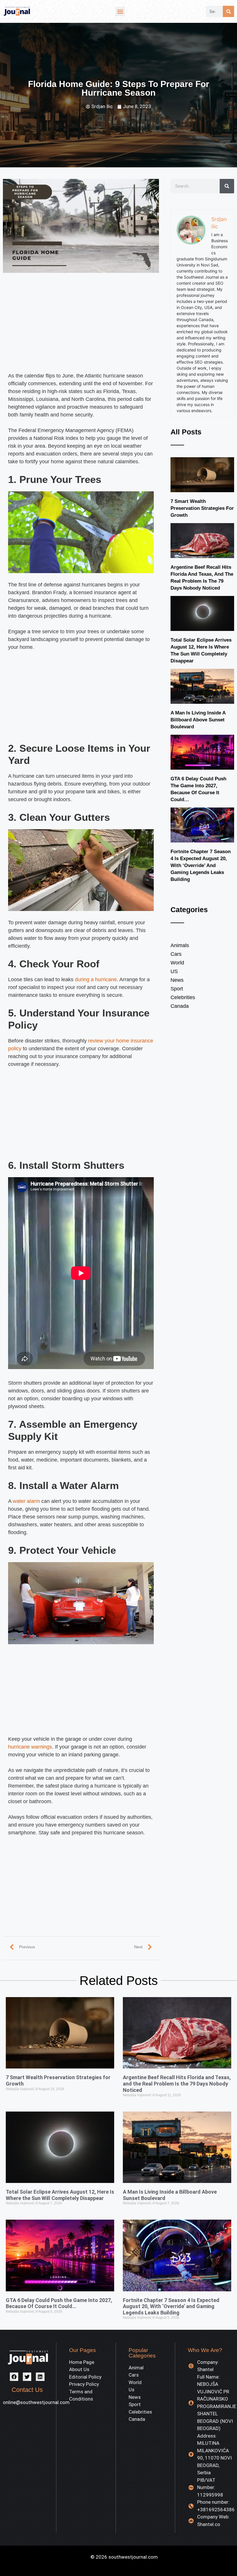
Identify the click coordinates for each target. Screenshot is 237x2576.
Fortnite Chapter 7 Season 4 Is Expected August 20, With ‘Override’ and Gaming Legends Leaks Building (201, 865)
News (177, 980)
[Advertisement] (81, 329)
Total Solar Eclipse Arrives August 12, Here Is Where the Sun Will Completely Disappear (60, 2195)
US (174, 971)
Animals (180, 945)
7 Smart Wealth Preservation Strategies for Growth (202, 508)
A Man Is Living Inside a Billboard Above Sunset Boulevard (198, 720)
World (177, 963)
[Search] (228, 11)
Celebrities (183, 997)
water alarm (26, 1501)
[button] (120, 11)
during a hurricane (96, 979)
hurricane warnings (30, 1747)
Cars (176, 954)
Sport (177, 989)
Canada (180, 1006)
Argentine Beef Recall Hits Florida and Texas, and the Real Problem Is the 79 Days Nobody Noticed (177, 2084)
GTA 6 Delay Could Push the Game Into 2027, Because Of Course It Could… (59, 2303)
